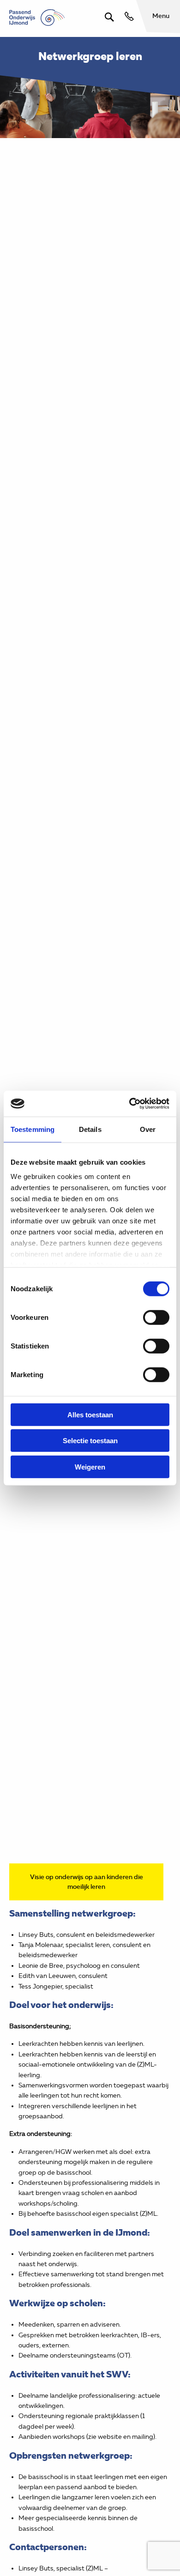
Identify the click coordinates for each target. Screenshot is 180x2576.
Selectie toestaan (90, 1441)
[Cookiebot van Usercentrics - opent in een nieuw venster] (129, 1104)
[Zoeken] (109, 17)
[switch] (156, 1317)
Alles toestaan (90, 1414)
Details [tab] (90, 1129)
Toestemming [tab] (33, 1129)
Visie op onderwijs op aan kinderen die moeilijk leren (87, 1882)
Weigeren (90, 1466)
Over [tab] (148, 1129)
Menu (161, 16)
